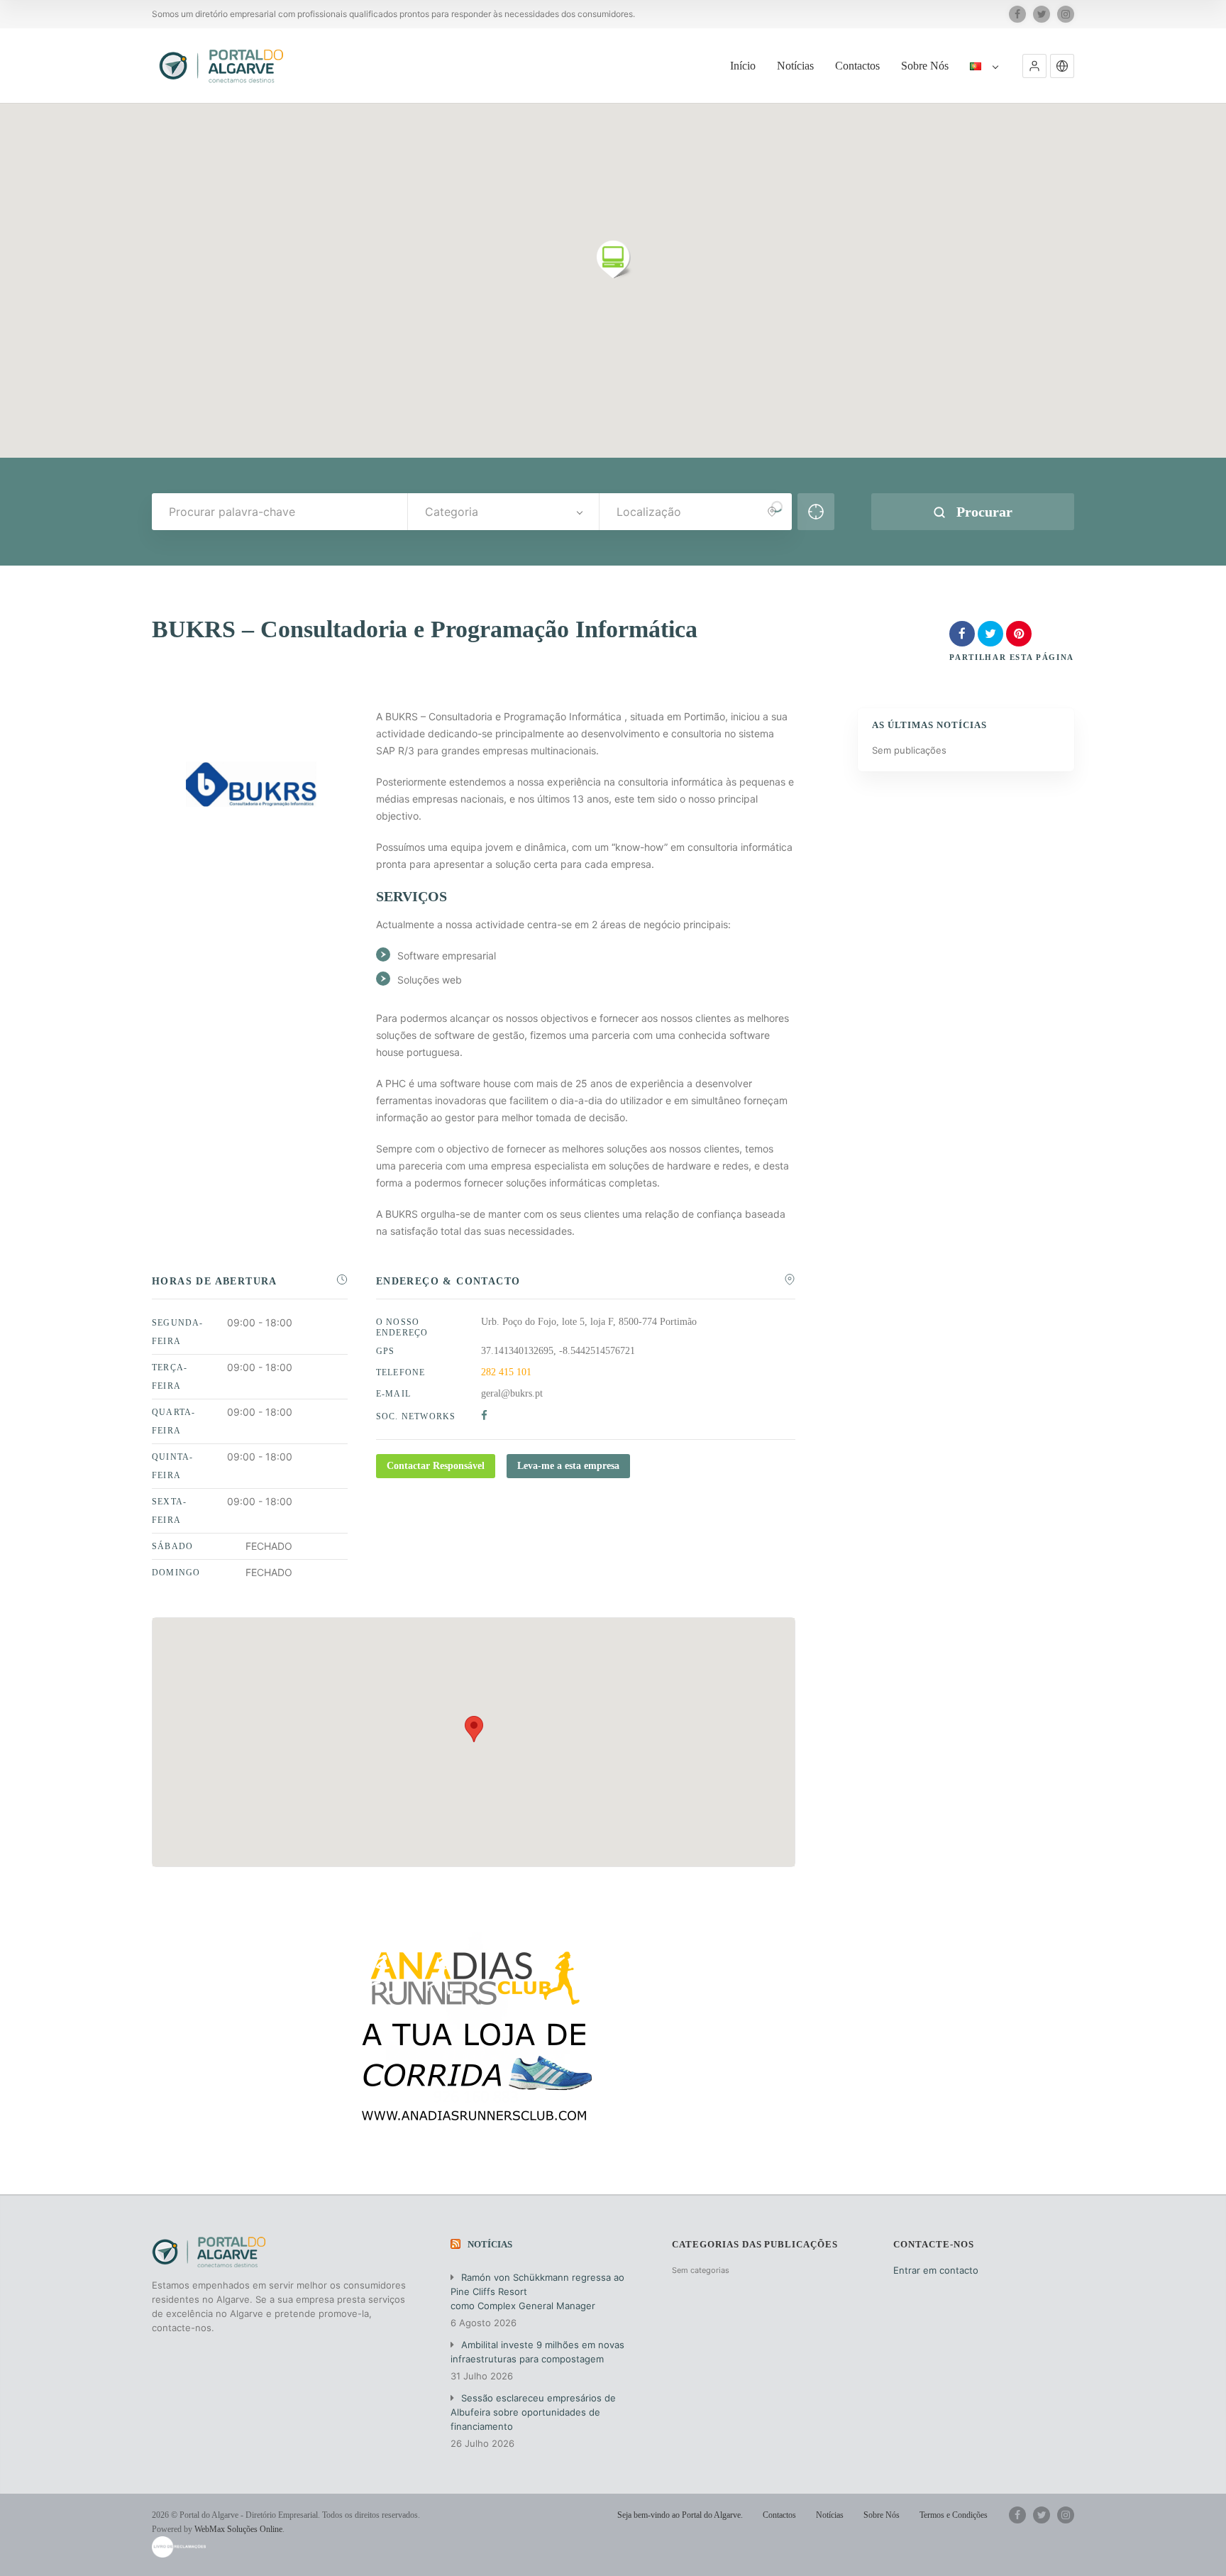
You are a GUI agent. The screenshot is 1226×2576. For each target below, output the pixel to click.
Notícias (795, 66)
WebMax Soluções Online (238, 2529)
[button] (1034, 66)
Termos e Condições (954, 2515)
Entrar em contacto (936, 2270)
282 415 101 (506, 1372)
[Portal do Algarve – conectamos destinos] (223, 66)
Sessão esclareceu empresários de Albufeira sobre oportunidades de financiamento (533, 2412)
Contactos (857, 66)
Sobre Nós (925, 66)
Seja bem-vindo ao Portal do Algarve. (680, 2515)
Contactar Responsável (436, 1466)
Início (743, 66)
